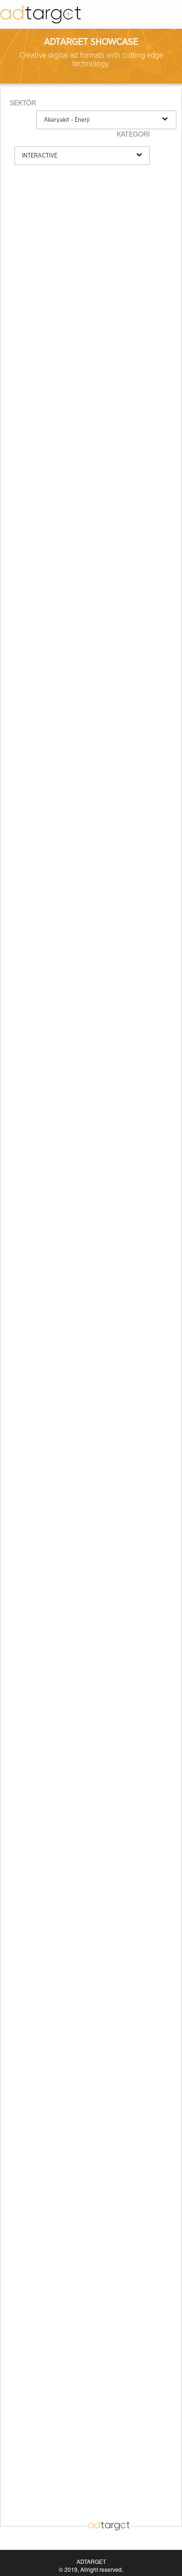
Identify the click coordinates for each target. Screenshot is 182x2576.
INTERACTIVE (40, 156)
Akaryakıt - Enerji (67, 120)
